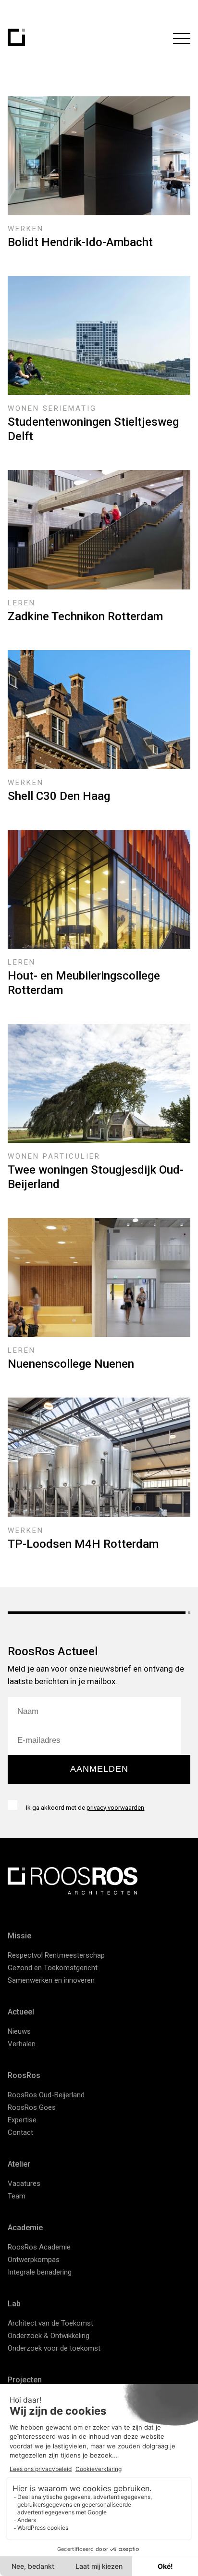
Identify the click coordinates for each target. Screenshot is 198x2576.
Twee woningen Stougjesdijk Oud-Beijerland (96, 1177)
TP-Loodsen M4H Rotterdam (83, 1544)
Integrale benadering (40, 2272)
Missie (19, 1936)
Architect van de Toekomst (50, 2323)
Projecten (25, 2380)
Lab (14, 2304)
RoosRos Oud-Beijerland (46, 2095)
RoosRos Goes (32, 2107)
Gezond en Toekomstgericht (53, 1968)
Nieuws (19, 2031)
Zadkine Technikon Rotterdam (85, 616)
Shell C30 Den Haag (59, 796)
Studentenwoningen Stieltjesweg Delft (93, 429)
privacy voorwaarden (115, 1808)
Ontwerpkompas (34, 2260)
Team (17, 2196)
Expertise (22, 2120)
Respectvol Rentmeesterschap (56, 1955)
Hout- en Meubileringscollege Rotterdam (84, 983)
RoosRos (24, 2075)
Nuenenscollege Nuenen (71, 1364)
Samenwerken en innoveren (51, 1980)
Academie (25, 2228)
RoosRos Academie (39, 2247)
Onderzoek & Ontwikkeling (49, 2336)
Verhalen (22, 2044)
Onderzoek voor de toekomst (54, 2348)
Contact (20, 2132)
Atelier (19, 2164)
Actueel (21, 2012)
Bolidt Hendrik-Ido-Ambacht (80, 242)
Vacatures (24, 2184)
